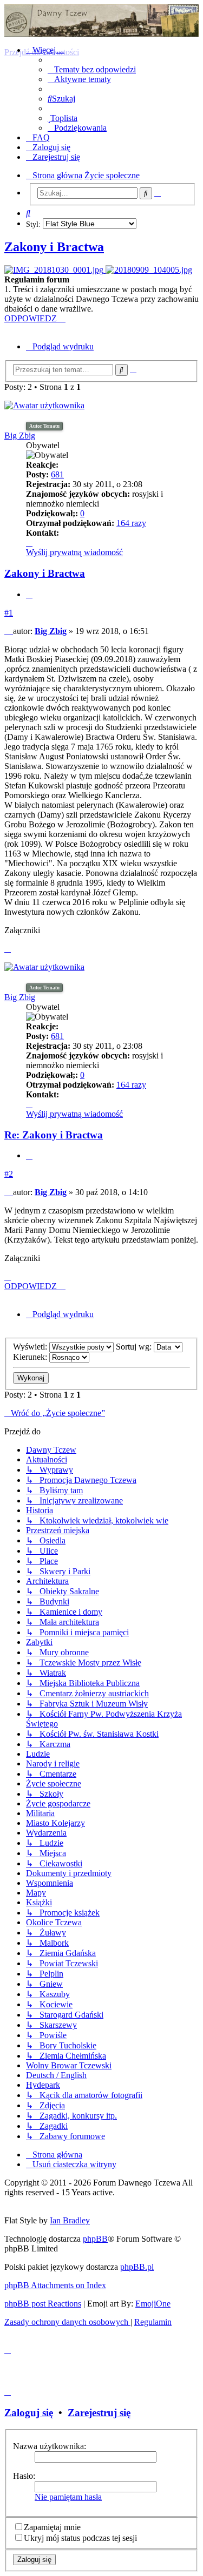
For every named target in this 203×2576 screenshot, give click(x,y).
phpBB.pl (137, 2267)
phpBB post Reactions (43, 2304)
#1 (9, 613)
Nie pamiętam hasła (68, 2497)
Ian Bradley (70, 2220)
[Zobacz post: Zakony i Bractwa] (149, 270)
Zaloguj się (29, 2413)
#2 (9, 1174)
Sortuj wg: (135, 1347)
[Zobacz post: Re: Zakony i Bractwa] (55, 270)
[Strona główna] (101, 21)
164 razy (131, 523)
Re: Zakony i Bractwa (54, 1135)
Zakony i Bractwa (54, 247)
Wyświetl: (31, 1347)
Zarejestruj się (99, 2413)
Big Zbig (20, 436)
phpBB (95, 2239)
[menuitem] (92, 69)
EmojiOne (153, 2304)
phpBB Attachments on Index (55, 2285)
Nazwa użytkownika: (50, 2446)
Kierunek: (31, 1357)
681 (57, 474)
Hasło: (24, 2476)
